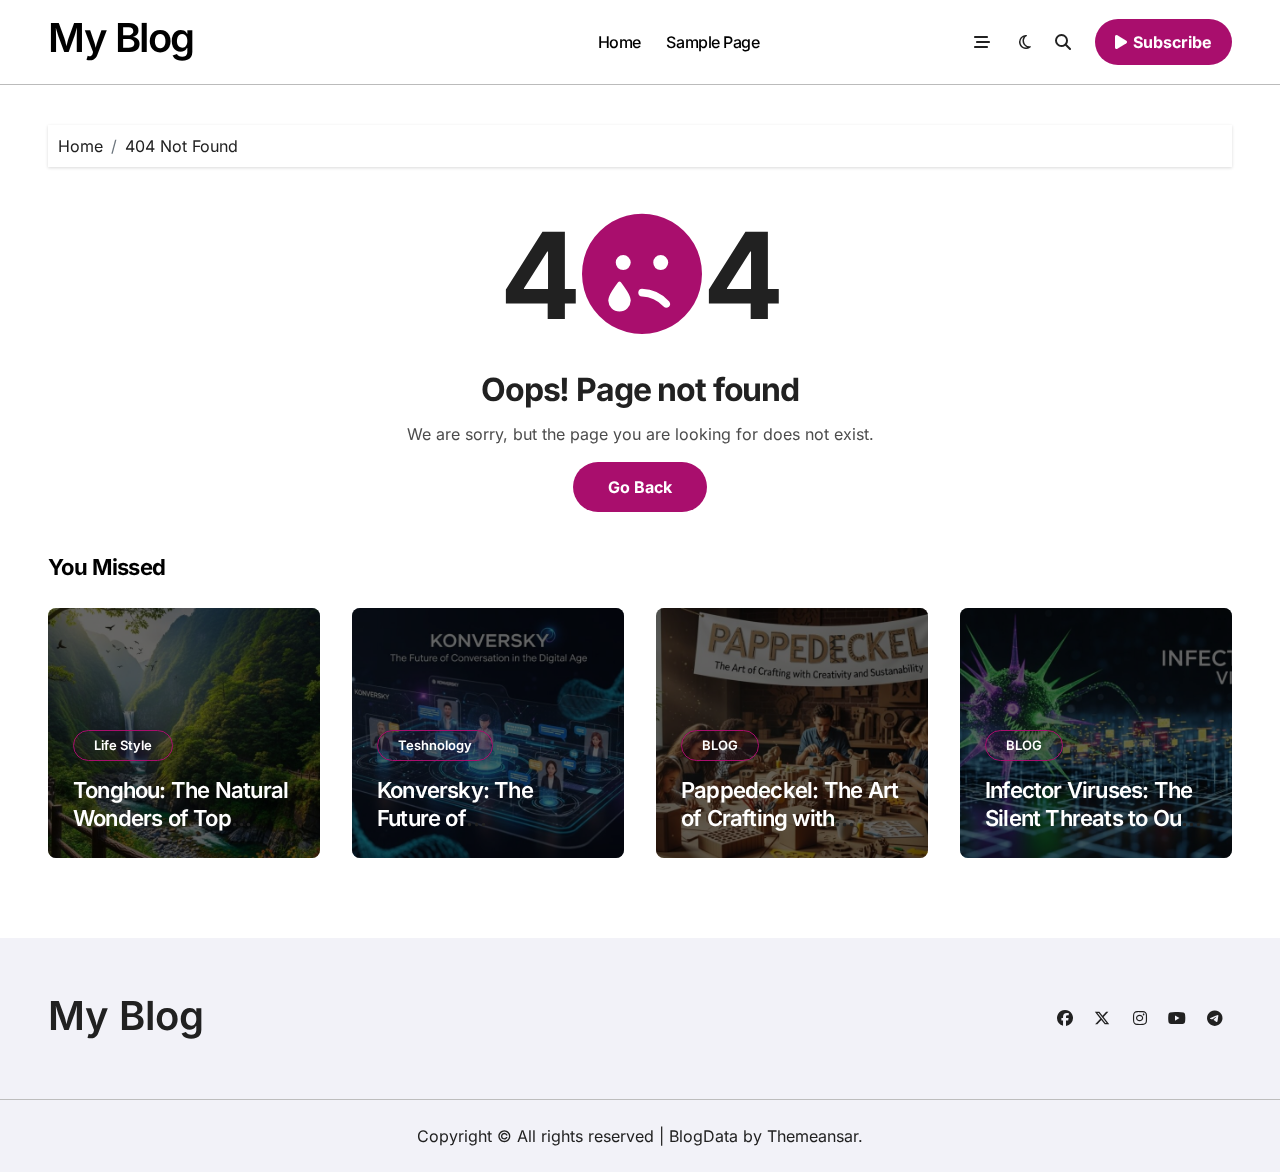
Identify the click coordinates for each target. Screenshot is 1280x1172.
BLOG (720, 745)
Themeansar (812, 1136)
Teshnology (435, 745)
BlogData (703, 1136)
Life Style (123, 745)
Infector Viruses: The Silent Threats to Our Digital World (1088, 818)
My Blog (121, 37)
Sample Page (712, 42)
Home (619, 42)
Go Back (640, 487)
